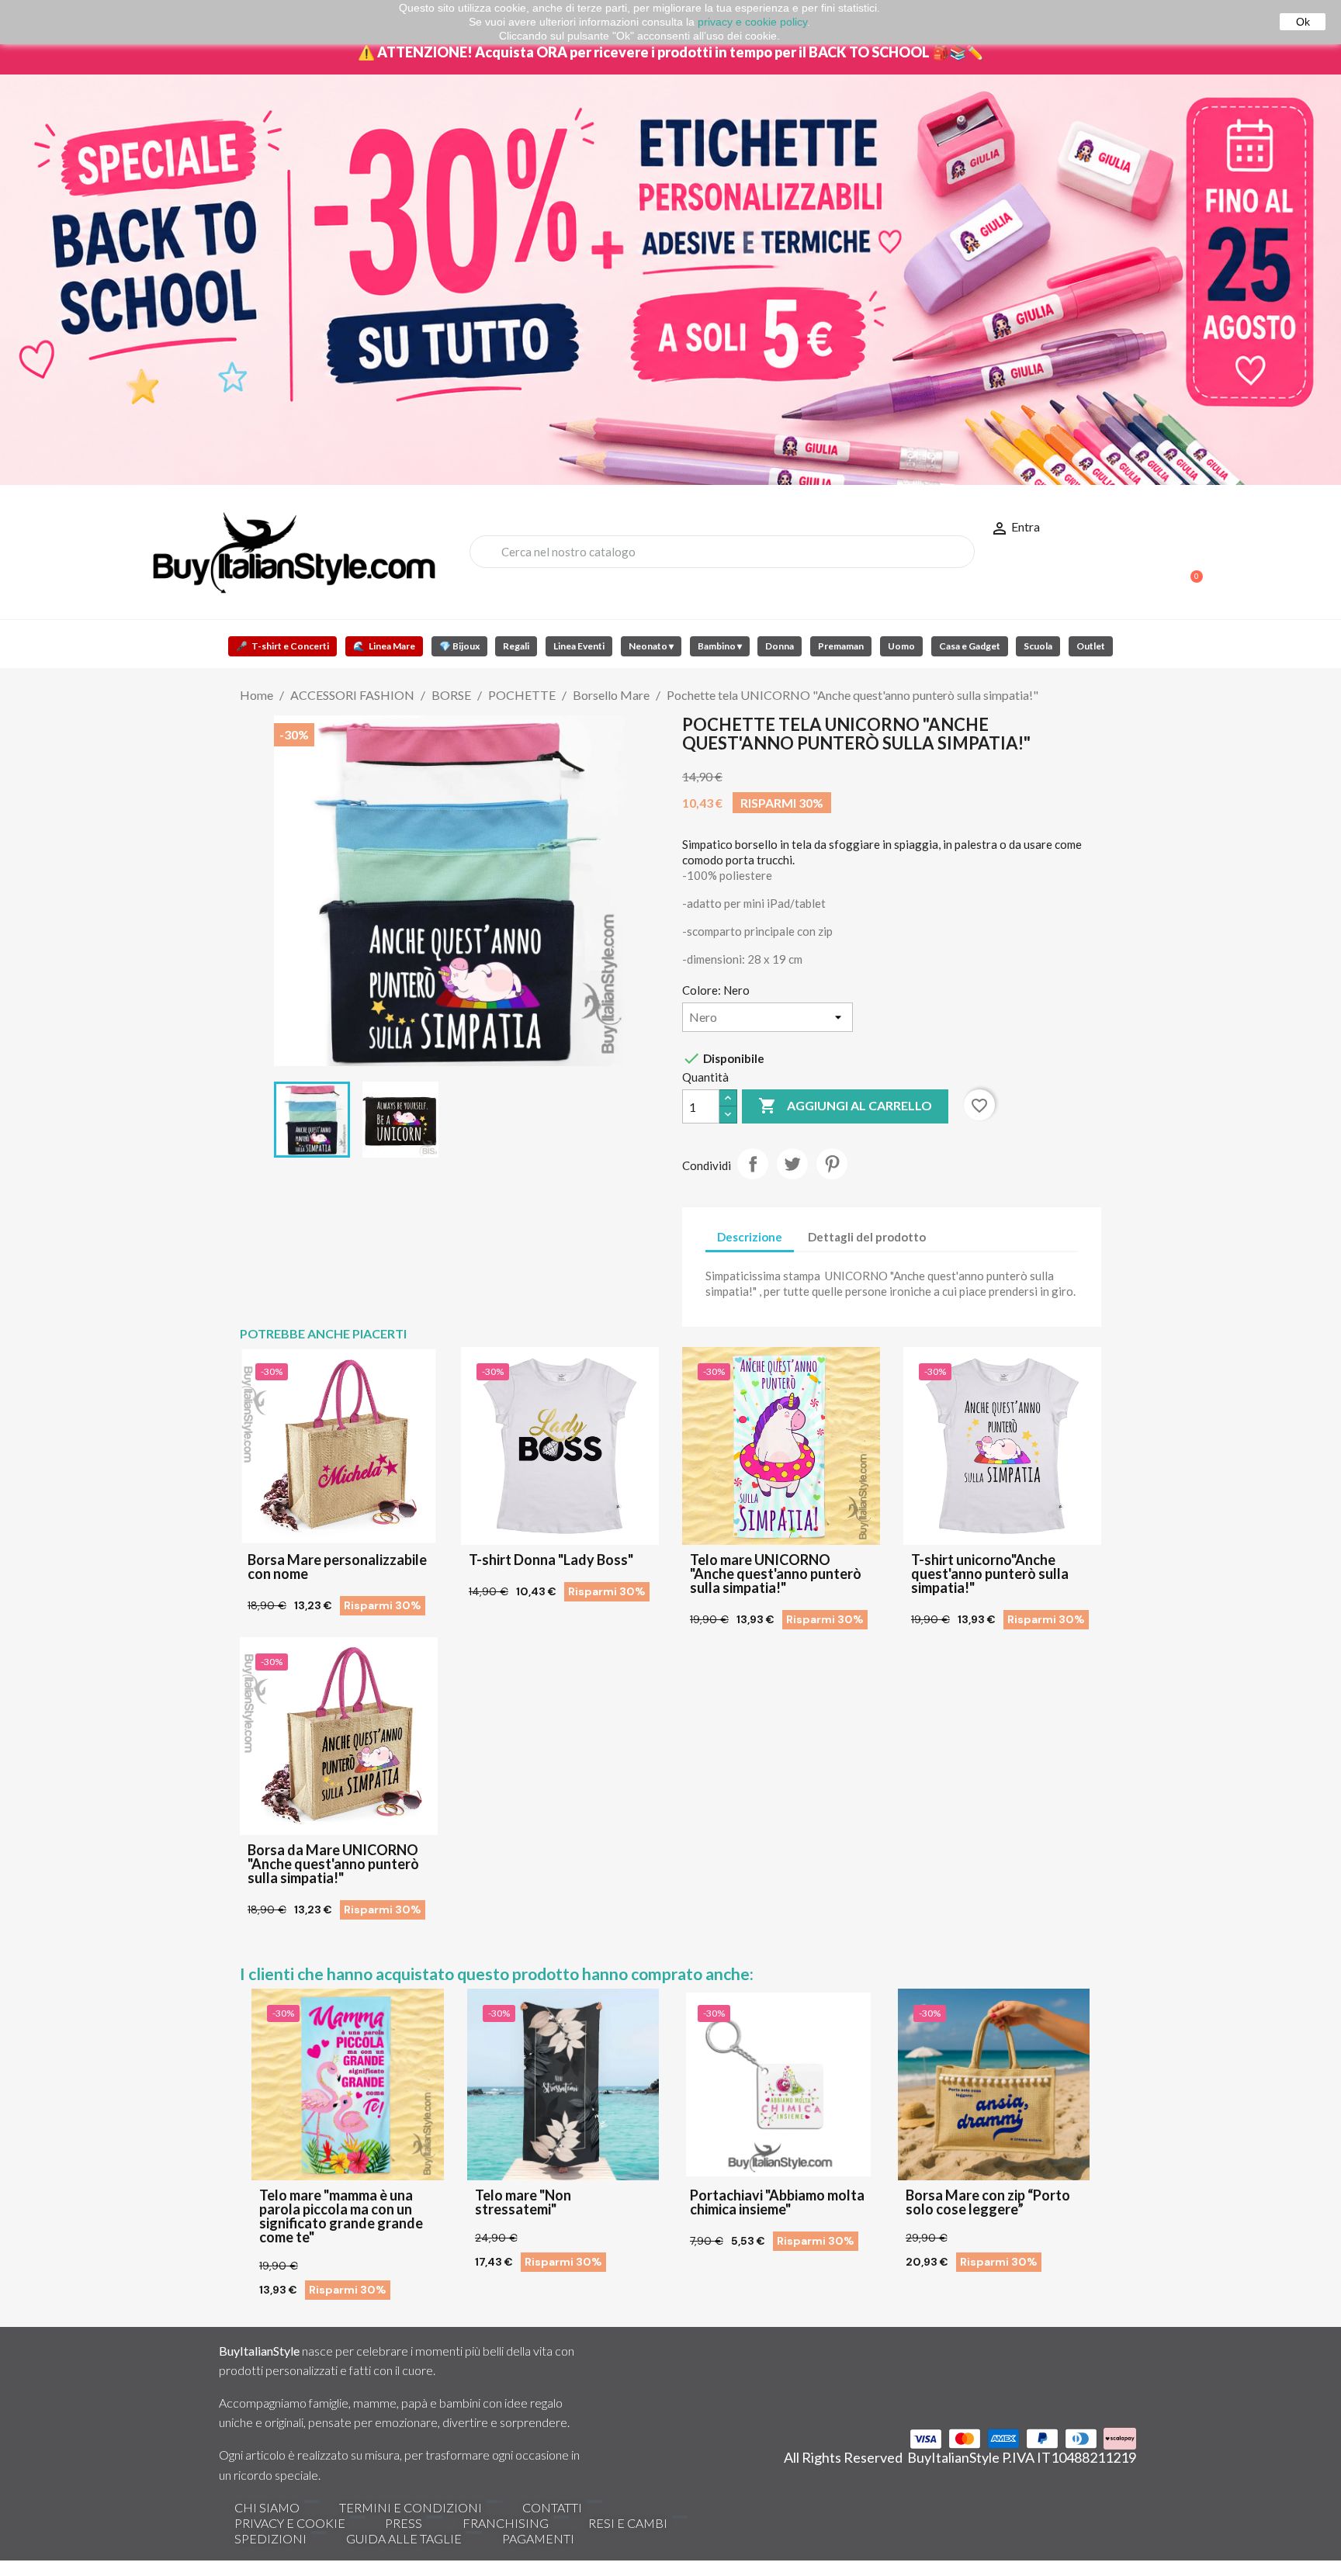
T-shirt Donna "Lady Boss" (551, 1560)
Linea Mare (384, 646)
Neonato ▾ (651, 646)
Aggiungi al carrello (845, 1106)
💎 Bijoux (459, 646)
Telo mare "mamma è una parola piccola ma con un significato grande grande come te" (341, 2216)
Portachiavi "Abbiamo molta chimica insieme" (777, 2202)
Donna (780, 646)
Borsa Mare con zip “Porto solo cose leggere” (988, 2202)
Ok (1303, 22)
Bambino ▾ (720, 646)
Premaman (841, 646)
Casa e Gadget (970, 646)
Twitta (792, 1164)
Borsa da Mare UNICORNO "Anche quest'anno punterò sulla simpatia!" (333, 1864)
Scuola (1038, 646)
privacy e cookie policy (752, 22)
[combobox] (722, 552)
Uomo (901, 646)
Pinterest (832, 1164)
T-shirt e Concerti (282, 646)
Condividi (753, 1164)
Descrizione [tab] (750, 1237)
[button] (1190, 569)
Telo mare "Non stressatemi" (523, 2202)
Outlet (1091, 646)
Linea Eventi (579, 646)
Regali (516, 646)
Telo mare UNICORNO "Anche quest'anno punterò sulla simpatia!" (776, 1574)
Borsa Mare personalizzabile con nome (337, 1567)
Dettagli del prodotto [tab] (867, 1237)
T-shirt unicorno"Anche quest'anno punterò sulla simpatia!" (990, 1574)
